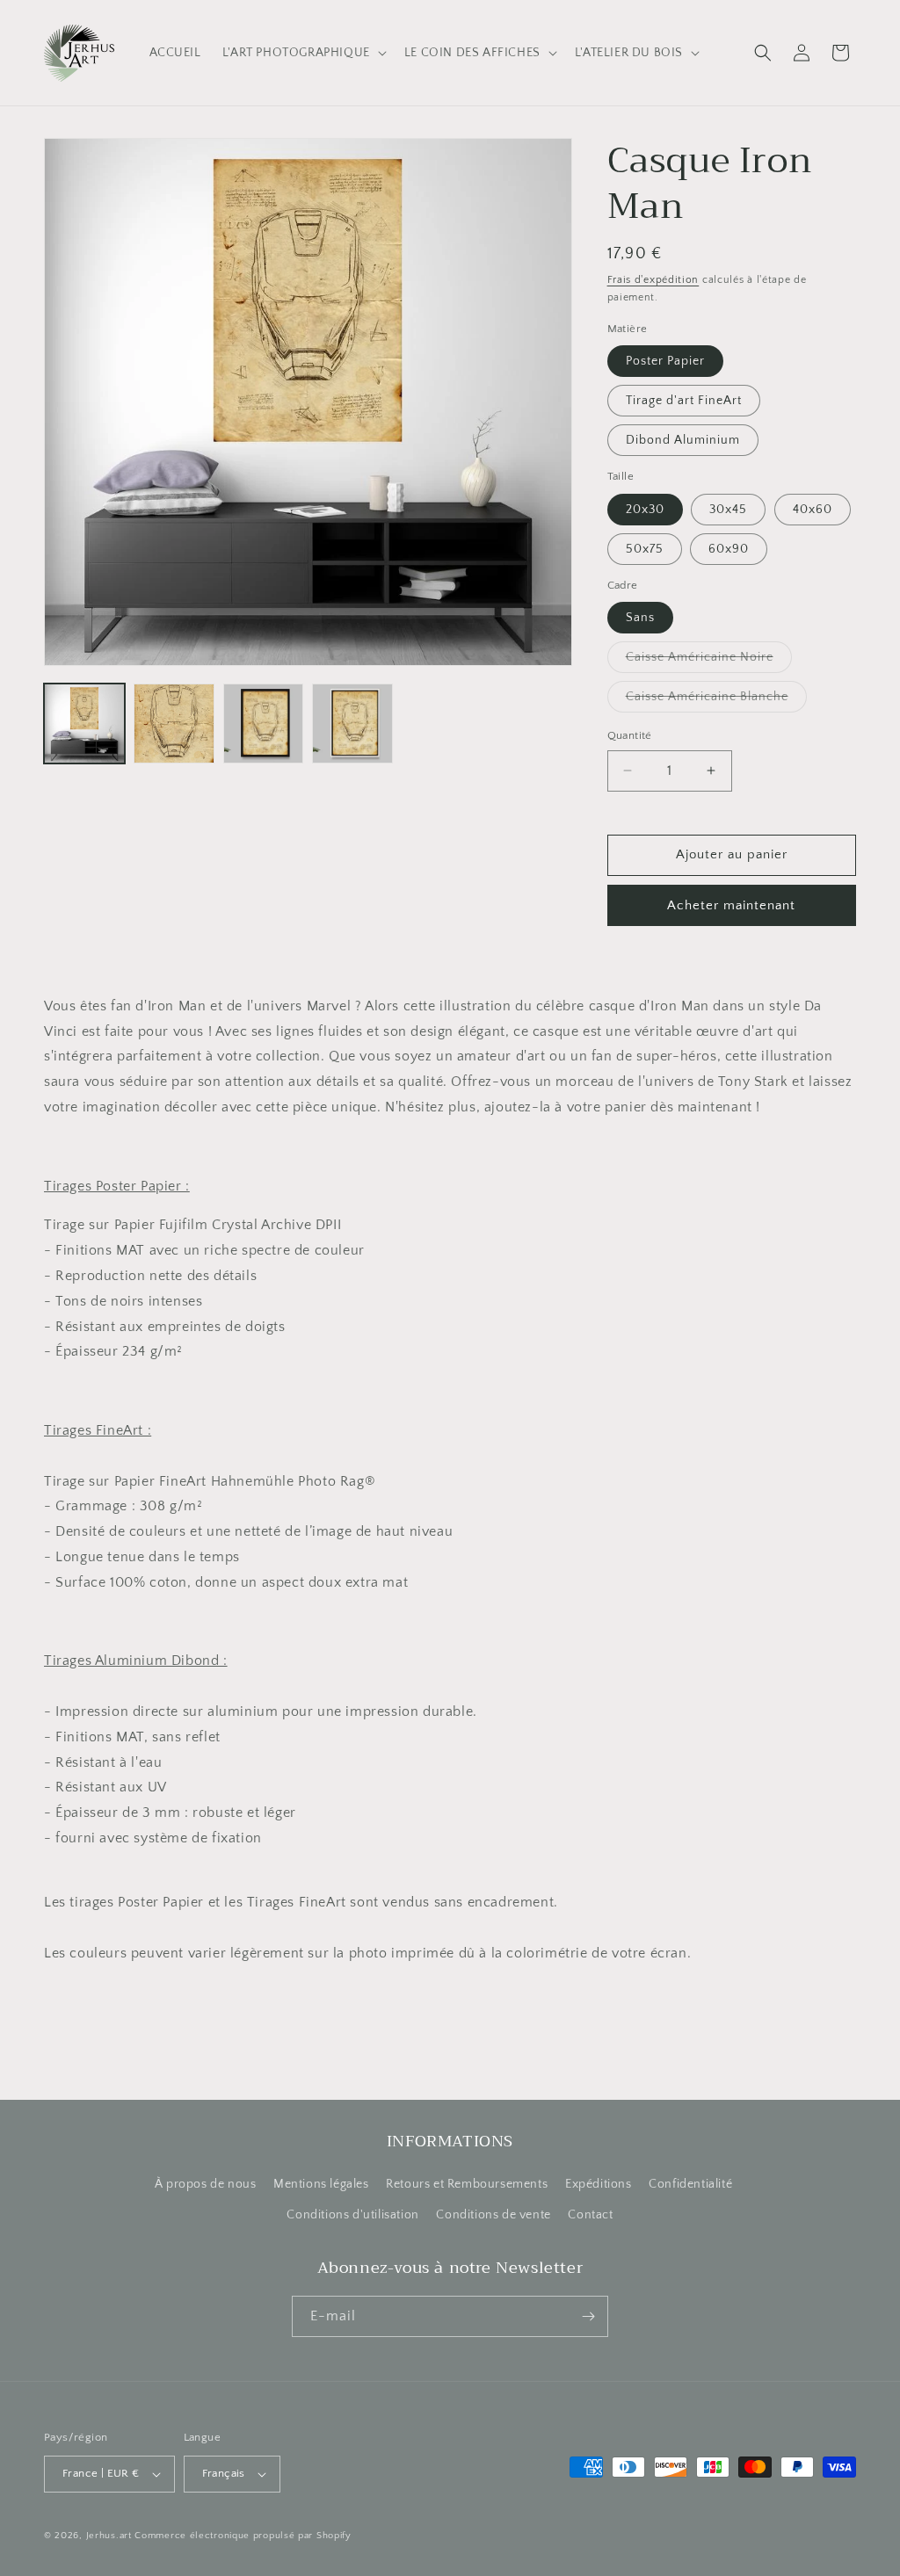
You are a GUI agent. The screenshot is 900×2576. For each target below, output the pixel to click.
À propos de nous (206, 2184)
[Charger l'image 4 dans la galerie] (352, 724)
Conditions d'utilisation (352, 2215)
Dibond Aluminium (683, 440)
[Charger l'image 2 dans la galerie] (174, 724)
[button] (303, 53)
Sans (640, 618)
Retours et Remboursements (467, 2184)
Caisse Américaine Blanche (716, 701)
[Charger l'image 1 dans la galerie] (84, 724)
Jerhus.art (109, 2536)
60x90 (729, 549)
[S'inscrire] (588, 2316)
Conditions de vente (493, 2215)
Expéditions (599, 2184)
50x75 (645, 549)
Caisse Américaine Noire (709, 661)
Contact (590, 2215)
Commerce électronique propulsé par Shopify (243, 2536)
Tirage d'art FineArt (684, 401)
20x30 (645, 510)
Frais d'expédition (653, 280)
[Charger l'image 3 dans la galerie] (264, 724)
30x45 (728, 510)
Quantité (630, 735)
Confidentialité (690, 2184)
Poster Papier (665, 361)
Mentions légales (321, 2184)
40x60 (813, 510)
